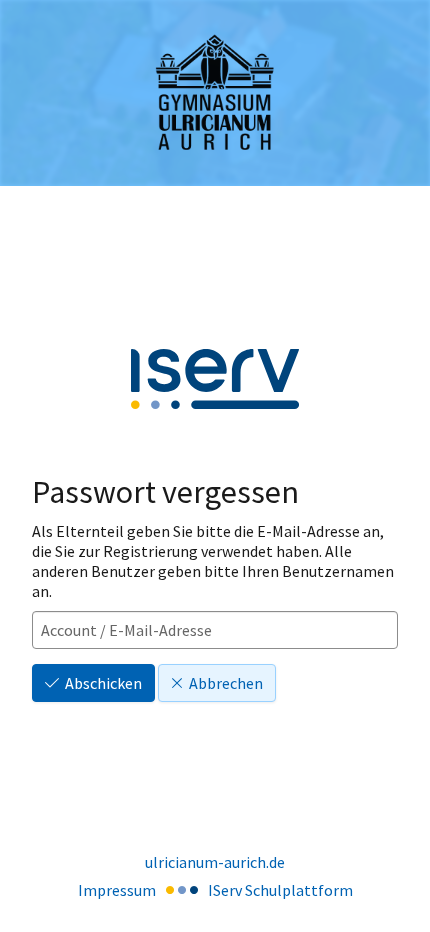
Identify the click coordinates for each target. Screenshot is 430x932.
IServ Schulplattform (280, 890)
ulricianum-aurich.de (215, 862)
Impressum (117, 890)
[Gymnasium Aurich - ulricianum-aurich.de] (215, 93)
